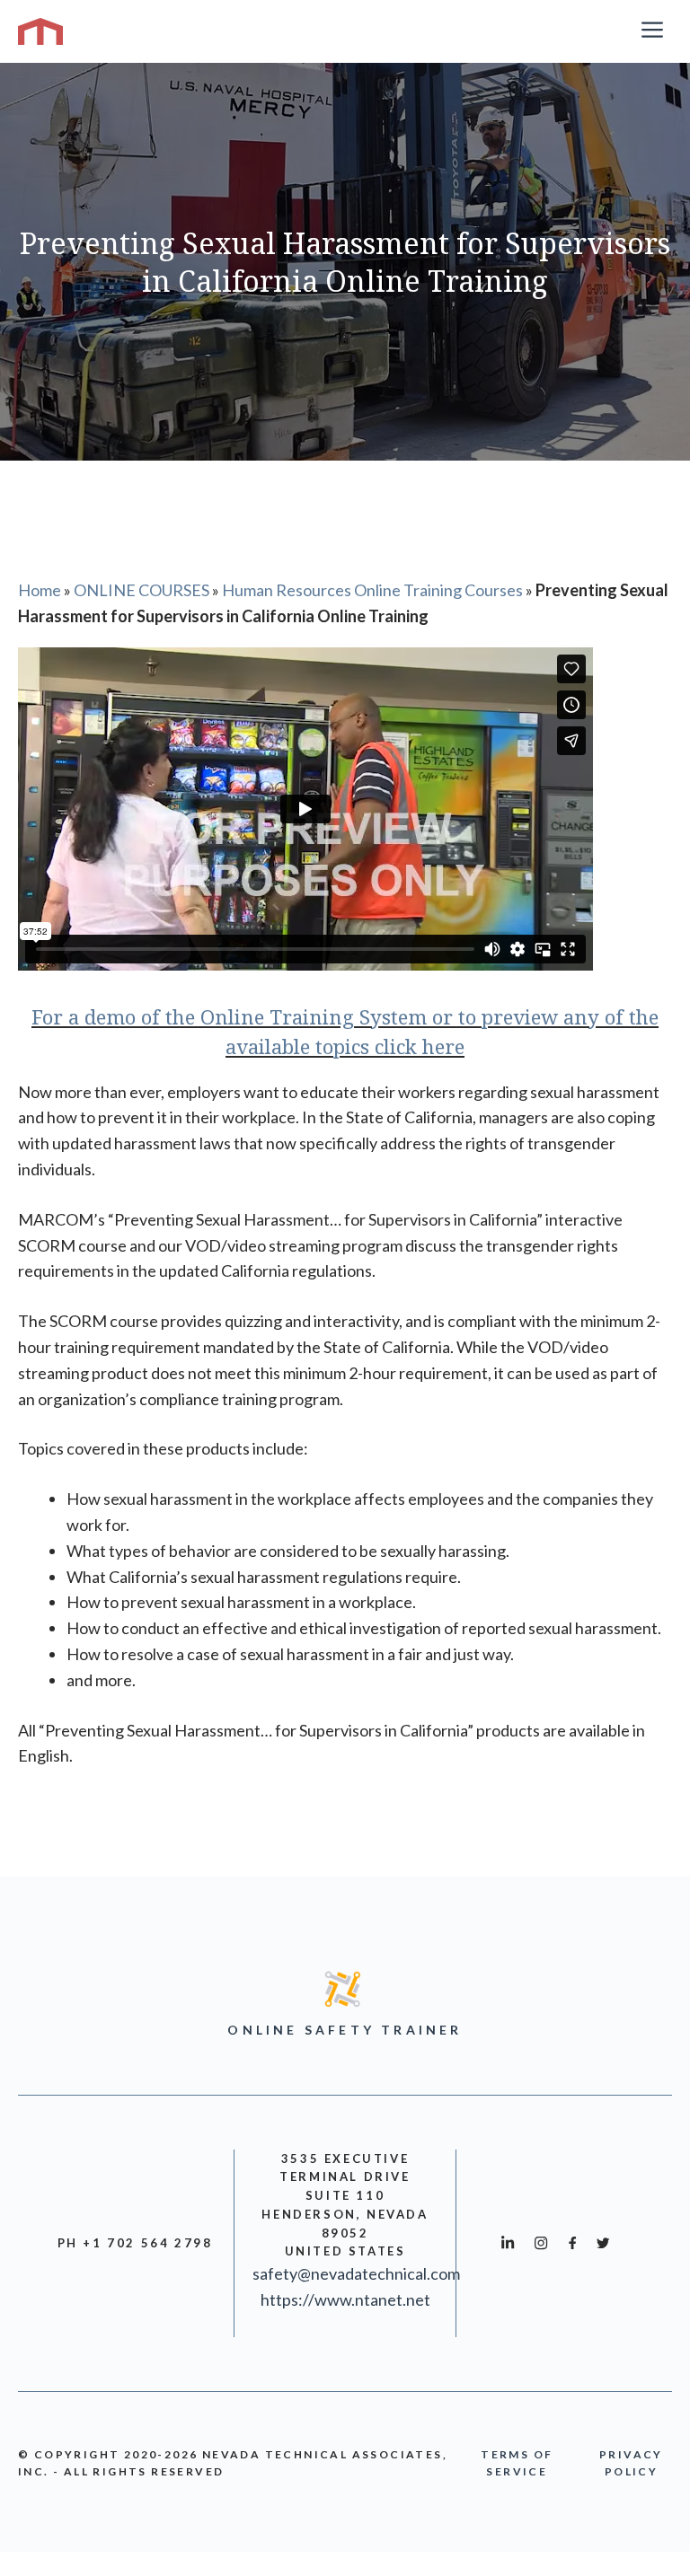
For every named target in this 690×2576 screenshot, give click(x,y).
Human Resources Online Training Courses (372, 590)
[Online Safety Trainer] (40, 31)
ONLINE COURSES (142, 590)
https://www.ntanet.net (345, 2299)
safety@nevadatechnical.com (356, 2273)
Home (40, 590)
